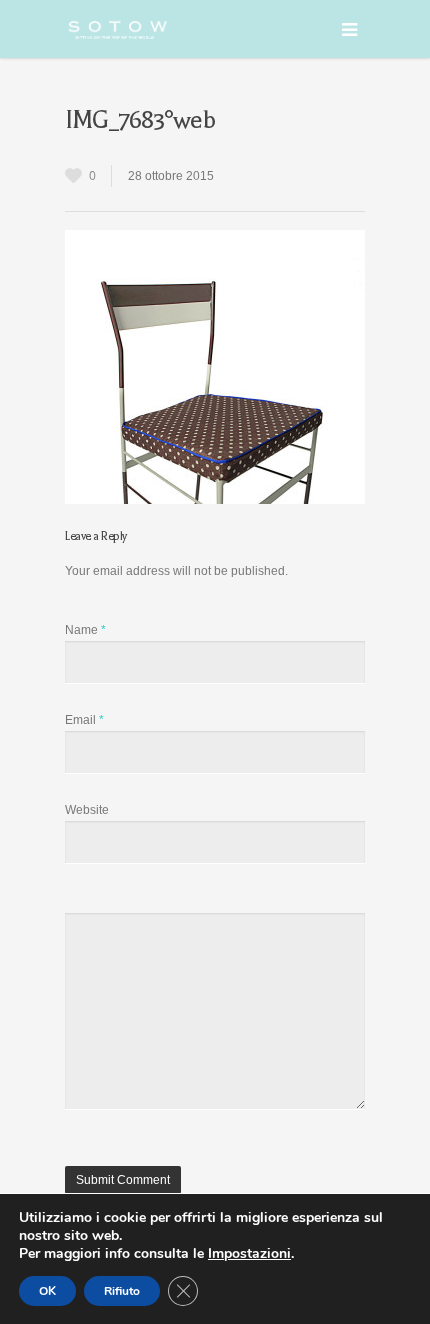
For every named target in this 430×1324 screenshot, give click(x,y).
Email (84, 720)
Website (87, 810)
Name (85, 630)
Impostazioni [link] (249, 1253)
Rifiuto (122, 1291)
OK (47, 1291)
